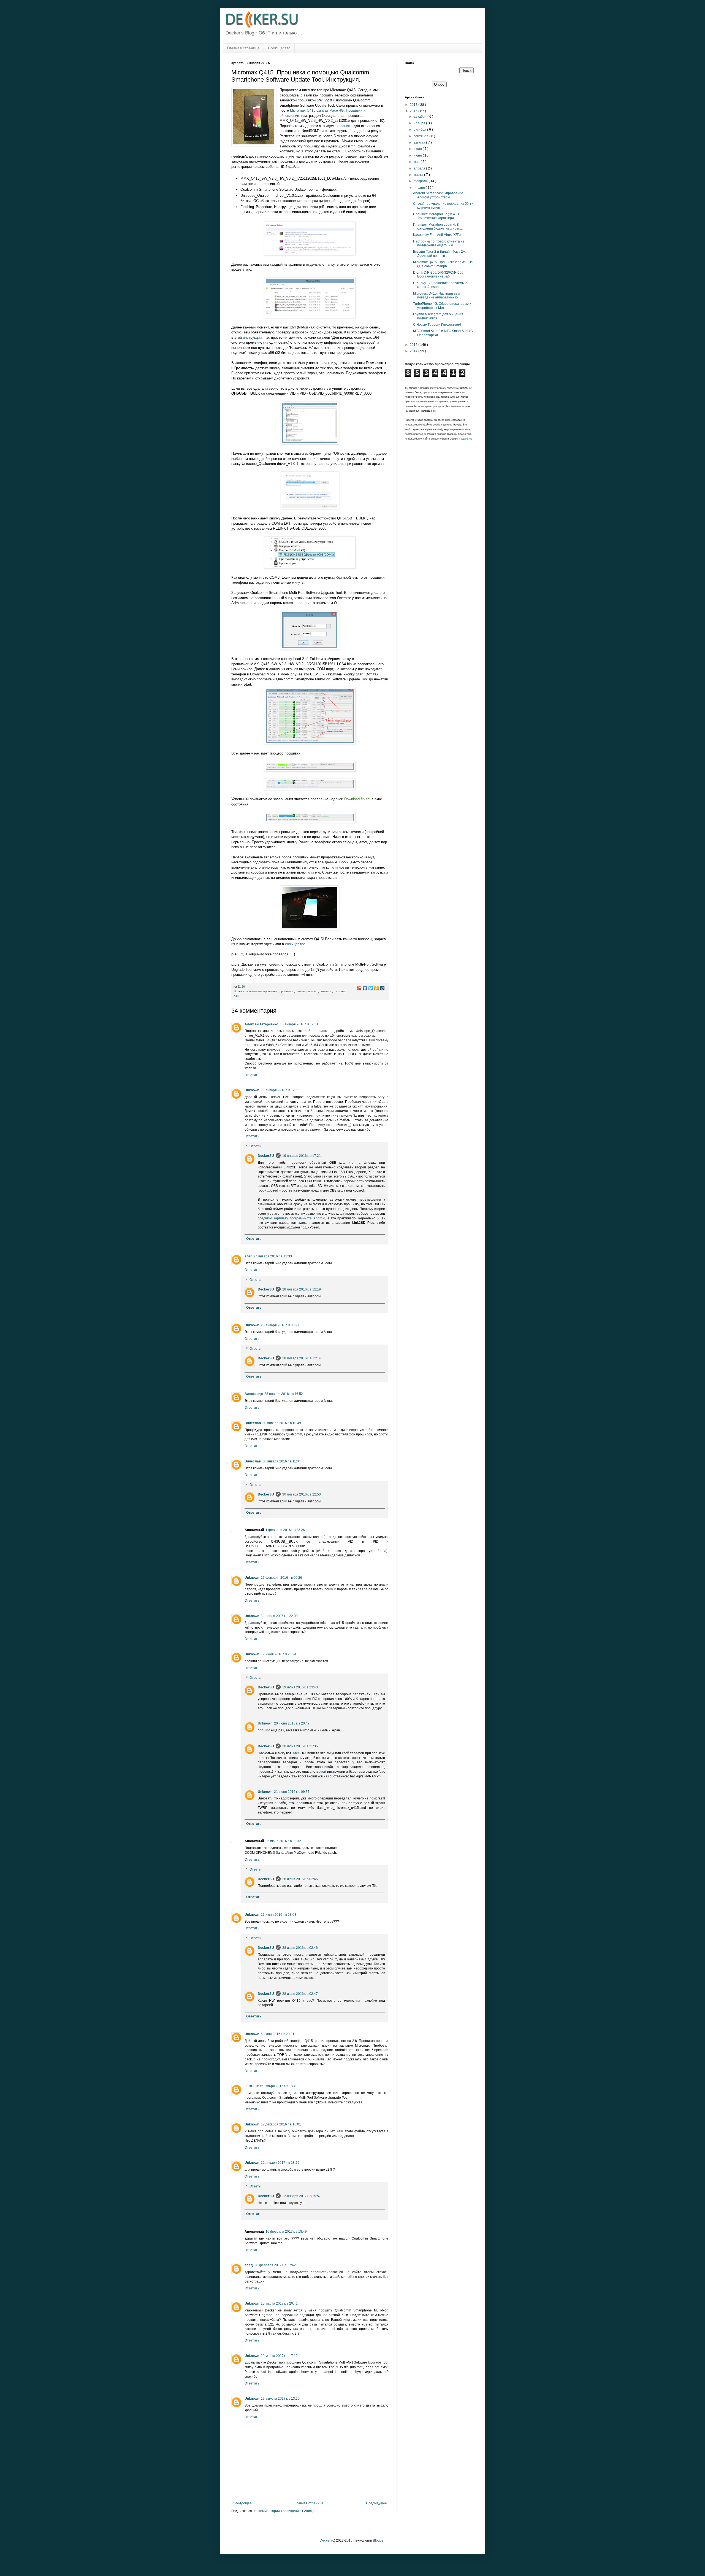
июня (418, 155)
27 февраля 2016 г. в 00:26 (281, 1578)
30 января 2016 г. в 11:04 (282, 1461)
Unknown (252, 1090)
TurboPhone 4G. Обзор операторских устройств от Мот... (442, 306)
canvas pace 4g (307, 991)
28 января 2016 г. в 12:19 (302, 1289)
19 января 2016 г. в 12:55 (280, 1090)
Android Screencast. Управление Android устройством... (438, 195)
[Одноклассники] (377, 988)
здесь (297, 1753)
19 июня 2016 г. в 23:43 (300, 1687)
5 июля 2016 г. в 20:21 (278, 2034)
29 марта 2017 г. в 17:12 (279, 2356)
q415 (237, 996)
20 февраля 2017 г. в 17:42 (275, 2265)
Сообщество (279, 48)
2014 (414, 351)
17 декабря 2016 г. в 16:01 (281, 2124)
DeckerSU (266, 1156)
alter (248, 1256)
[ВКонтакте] (365, 988)
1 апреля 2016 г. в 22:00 (279, 1616)
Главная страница (243, 48)
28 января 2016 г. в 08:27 (280, 1325)
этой (322, 1772)
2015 (414, 345)
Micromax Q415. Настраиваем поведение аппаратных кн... (437, 295)
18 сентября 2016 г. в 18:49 (276, 2086)
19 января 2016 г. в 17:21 (302, 1156)
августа (420, 142)
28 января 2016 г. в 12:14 (302, 1358)
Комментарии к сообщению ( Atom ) (286, 2511)
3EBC (249, 2086)
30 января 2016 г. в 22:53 (302, 1494)
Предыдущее (376, 2503)
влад (249, 2265)
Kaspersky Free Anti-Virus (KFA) (437, 235)
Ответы (255, 1146)
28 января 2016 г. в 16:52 (284, 1394)
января (420, 188)
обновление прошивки (262, 991)
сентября (421, 136)
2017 (414, 105)
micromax (341, 991)
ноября (420, 123)
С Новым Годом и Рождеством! (437, 325)
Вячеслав (253, 1423)
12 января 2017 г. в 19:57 (302, 2196)
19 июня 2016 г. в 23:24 (279, 1654)
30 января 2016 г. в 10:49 (282, 1423)
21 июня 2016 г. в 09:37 (292, 1792)
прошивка (287, 991)
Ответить (252, 1075)
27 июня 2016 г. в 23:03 (279, 1915)
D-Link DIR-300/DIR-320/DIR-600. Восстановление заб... (439, 274)
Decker (325, 2540)
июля (418, 149)
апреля (420, 168)
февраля (421, 181)
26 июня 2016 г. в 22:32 (283, 1841)
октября (420, 130)
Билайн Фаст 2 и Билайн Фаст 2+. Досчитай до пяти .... (439, 254)
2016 (414, 111)
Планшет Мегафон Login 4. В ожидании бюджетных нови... (438, 227)
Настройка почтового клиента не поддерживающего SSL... (439, 243)
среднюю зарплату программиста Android (292, 1218)
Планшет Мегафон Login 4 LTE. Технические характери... (438, 216)
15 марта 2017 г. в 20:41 (279, 2303)
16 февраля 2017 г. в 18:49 (286, 2232)
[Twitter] (371, 988)
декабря (421, 117)
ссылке (346, 126)
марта (419, 175)
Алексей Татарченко (261, 1024)
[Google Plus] (359, 988)
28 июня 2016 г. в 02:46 (300, 1879)
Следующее (242, 2503)
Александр (254, 1394)
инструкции (252, 337)
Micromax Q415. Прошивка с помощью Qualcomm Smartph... (443, 264)
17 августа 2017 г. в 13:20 (280, 2399)
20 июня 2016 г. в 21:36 (300, 1746)
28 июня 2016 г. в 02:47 (300, 1994)
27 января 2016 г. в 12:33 (273, 1256)
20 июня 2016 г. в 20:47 (292, 1723)
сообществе (295, 944)
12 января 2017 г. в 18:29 (280, 2163)
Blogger (379, 2540)
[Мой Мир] (382, 988)
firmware (326, 991)
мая (417, 162)
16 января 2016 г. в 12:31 (299, 1024)
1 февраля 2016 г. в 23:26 (285, 1530)
